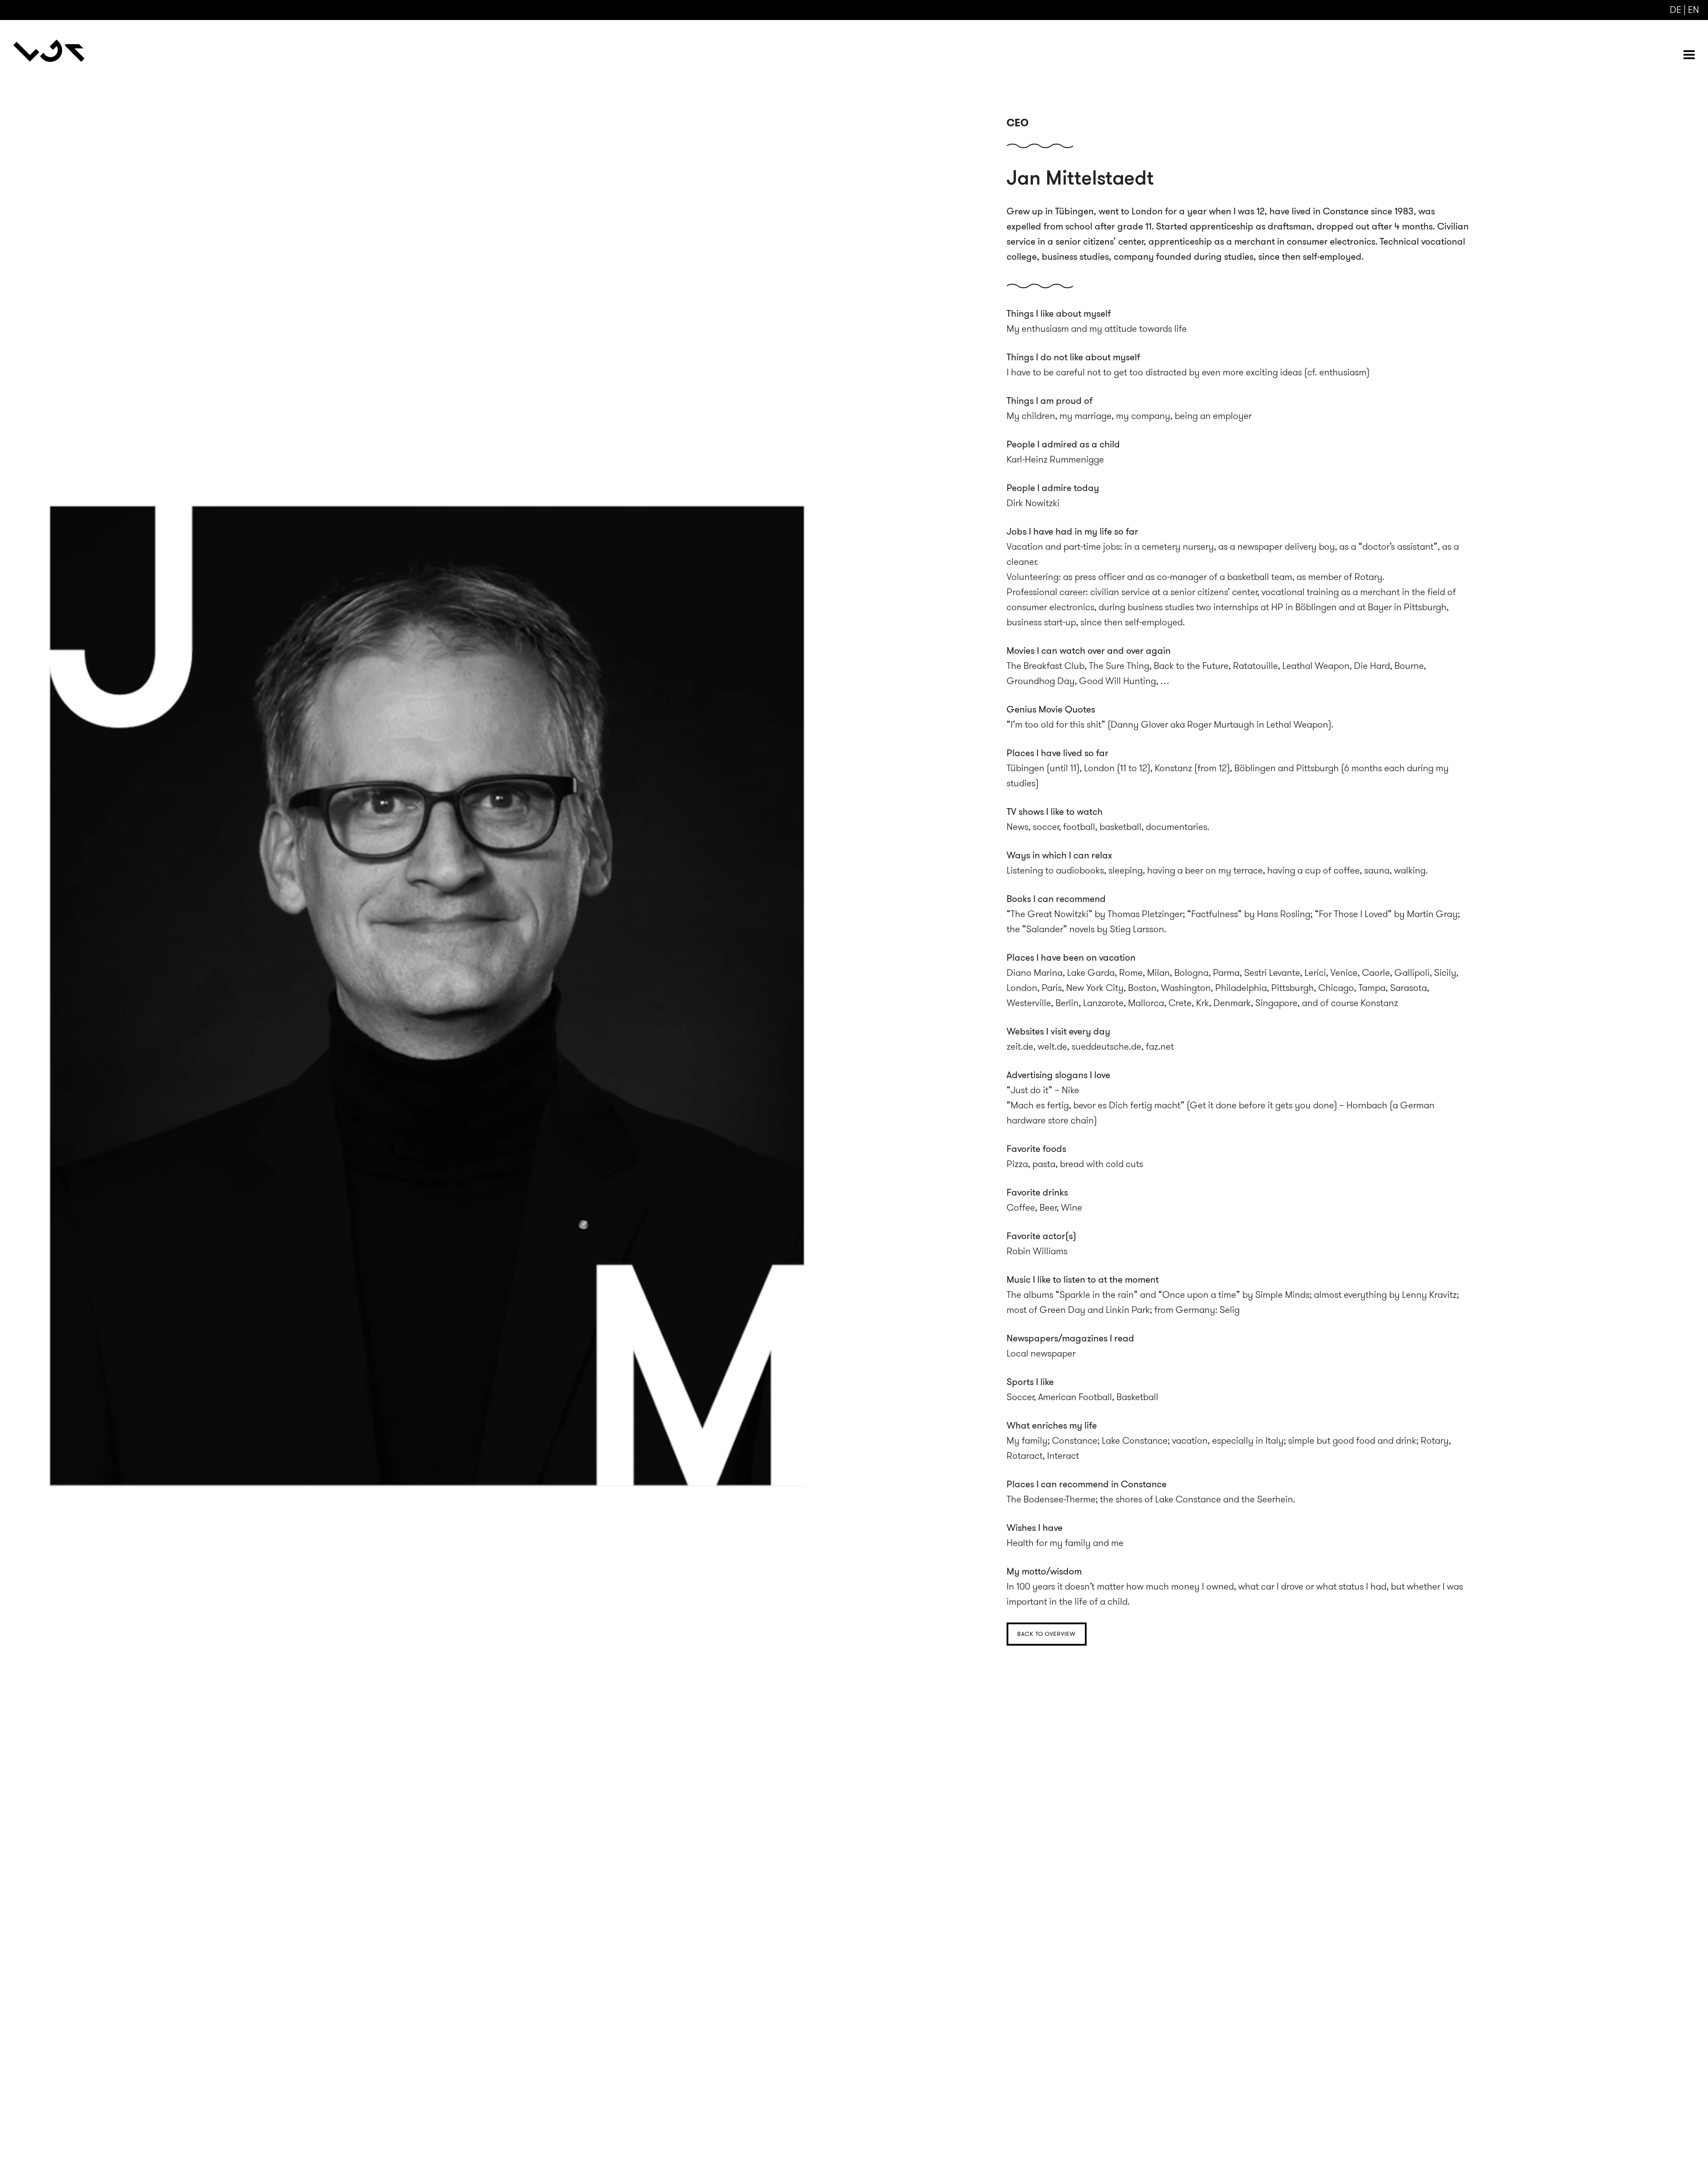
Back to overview (1047, 1634)
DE (1676, 10)
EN (1694, 10)
